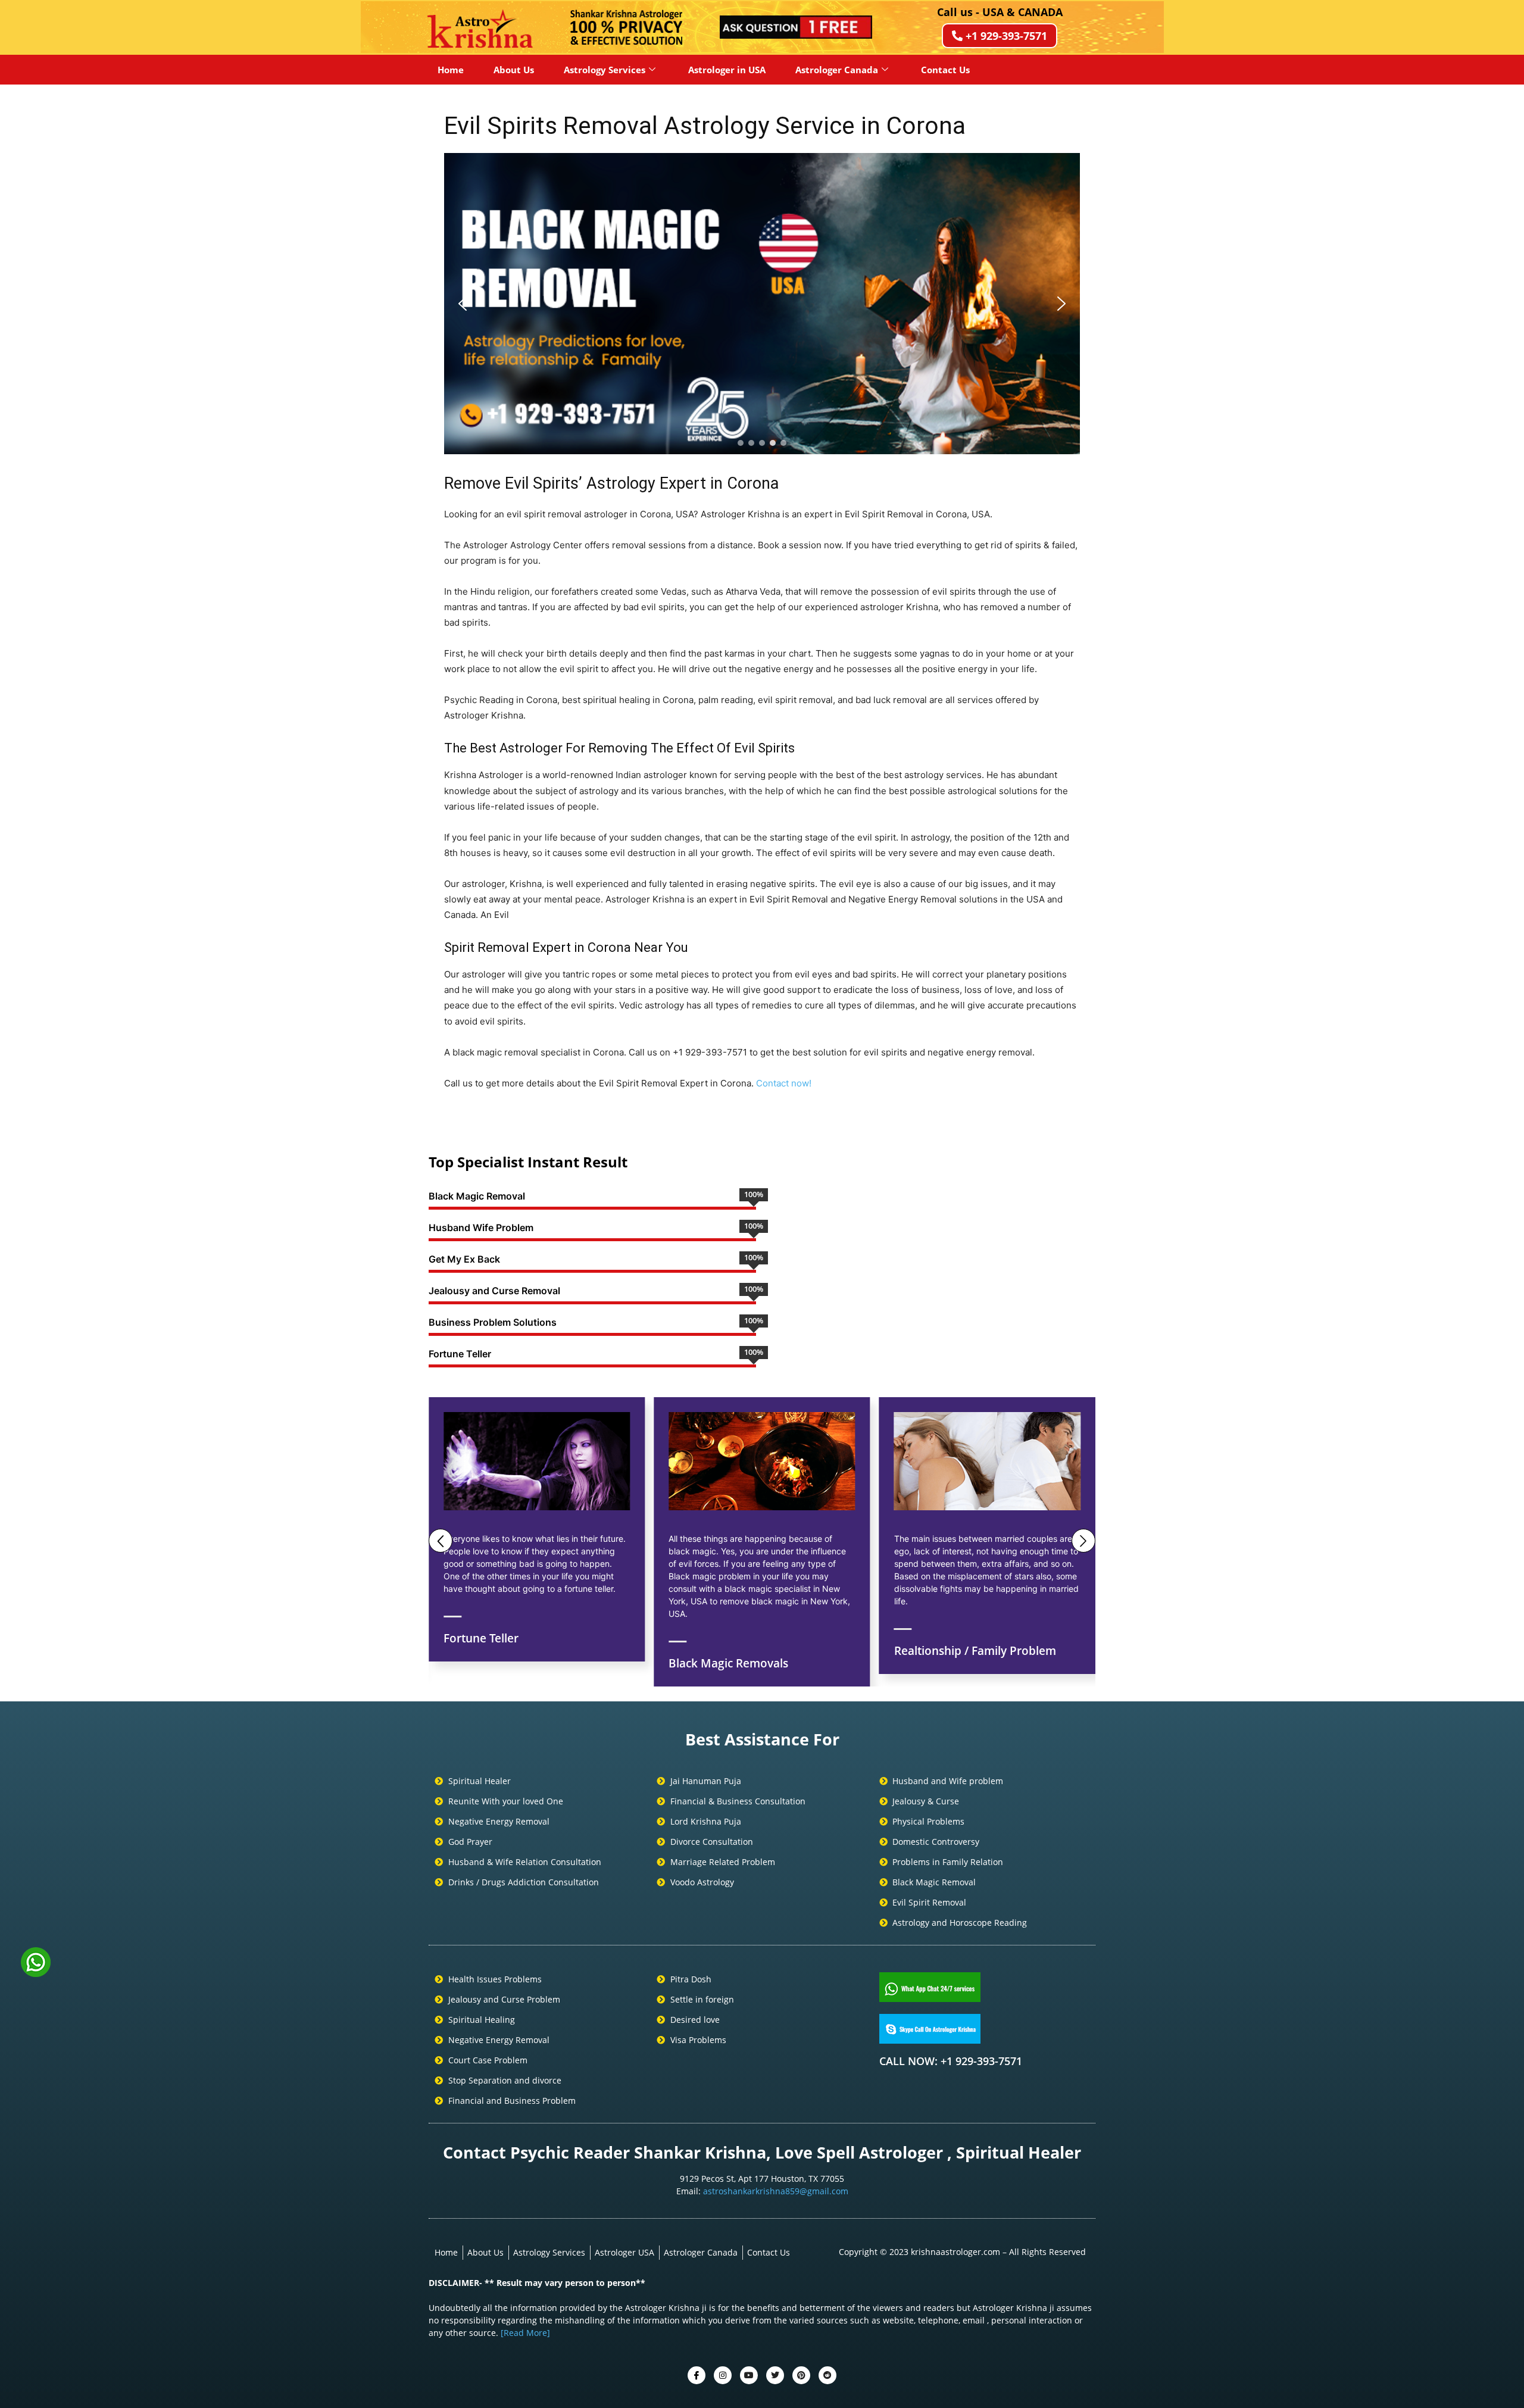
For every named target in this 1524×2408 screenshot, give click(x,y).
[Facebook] (697, 2375)
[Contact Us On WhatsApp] (36, 1973)
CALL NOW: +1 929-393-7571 (951, 2061)
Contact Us (945, 70)
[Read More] (525, 2333)
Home (451, 70)
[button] (463, 304)
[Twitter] (723, 2375)
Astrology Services (605, 70)
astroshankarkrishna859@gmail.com (776, 2191)
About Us (514, 70)
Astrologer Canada (837, 70)
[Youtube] (749, 2375)
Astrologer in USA (727, 70)
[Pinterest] (801, 2375)
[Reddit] (827, 2375)
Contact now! (784, 1083)
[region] (762, 304)
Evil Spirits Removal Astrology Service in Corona (705, 126)
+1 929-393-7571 (1006, 36)
